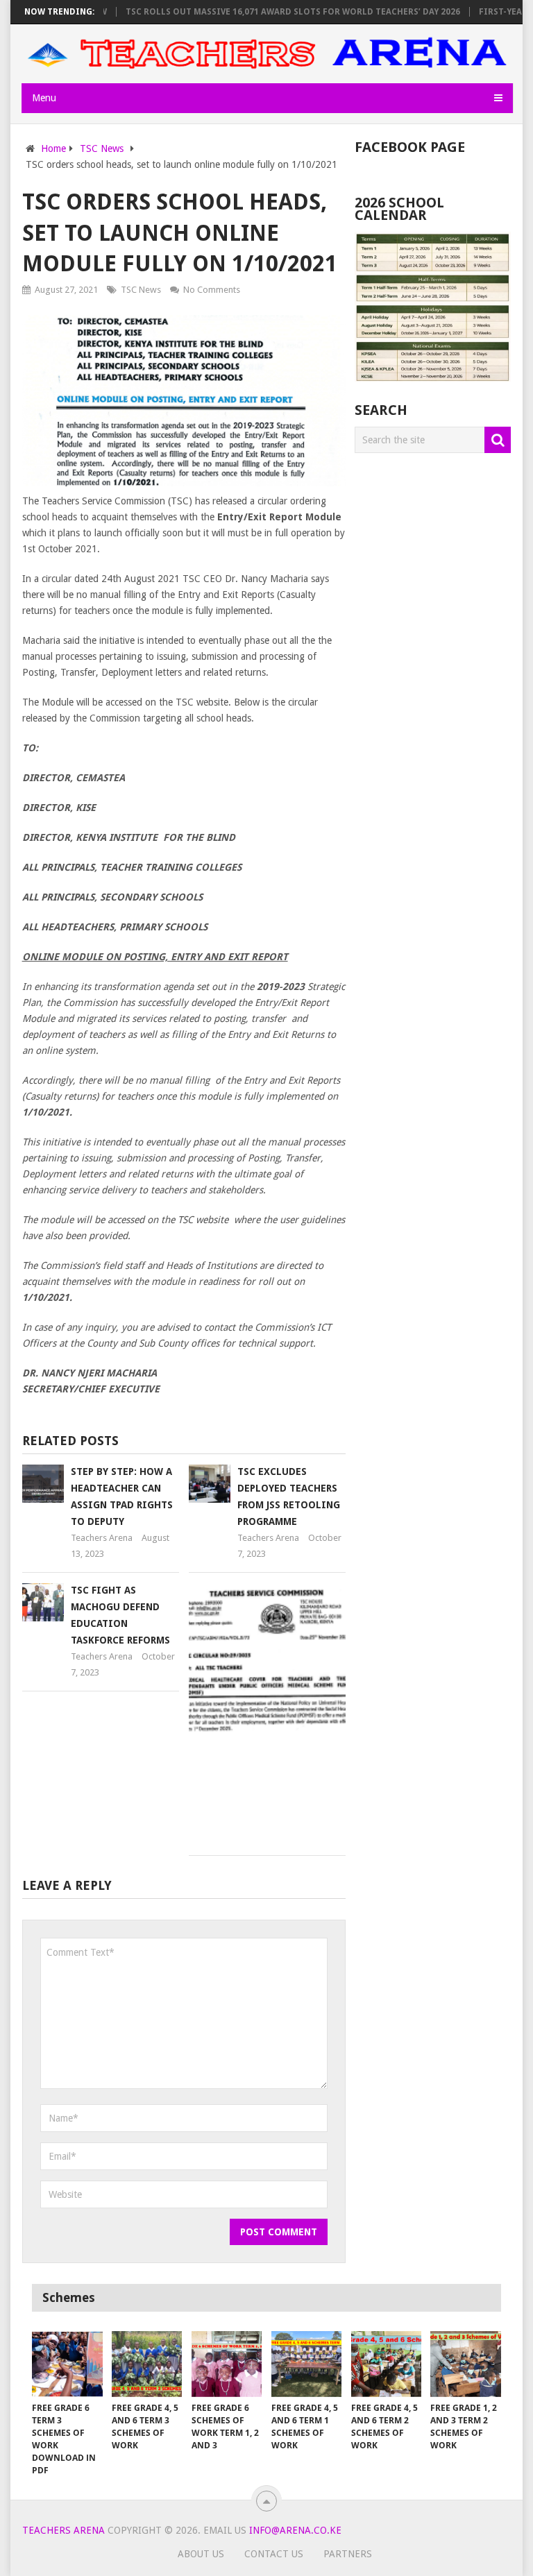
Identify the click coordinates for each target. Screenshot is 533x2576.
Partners (348, 2554)
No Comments (212, 290)
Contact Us (274, 2554)
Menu (44, 98)
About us (201, 2554)
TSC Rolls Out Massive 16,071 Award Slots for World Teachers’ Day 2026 (266, 12)
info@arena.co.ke (295, 2530)
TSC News (141, 290)
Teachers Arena (102, 1538)
